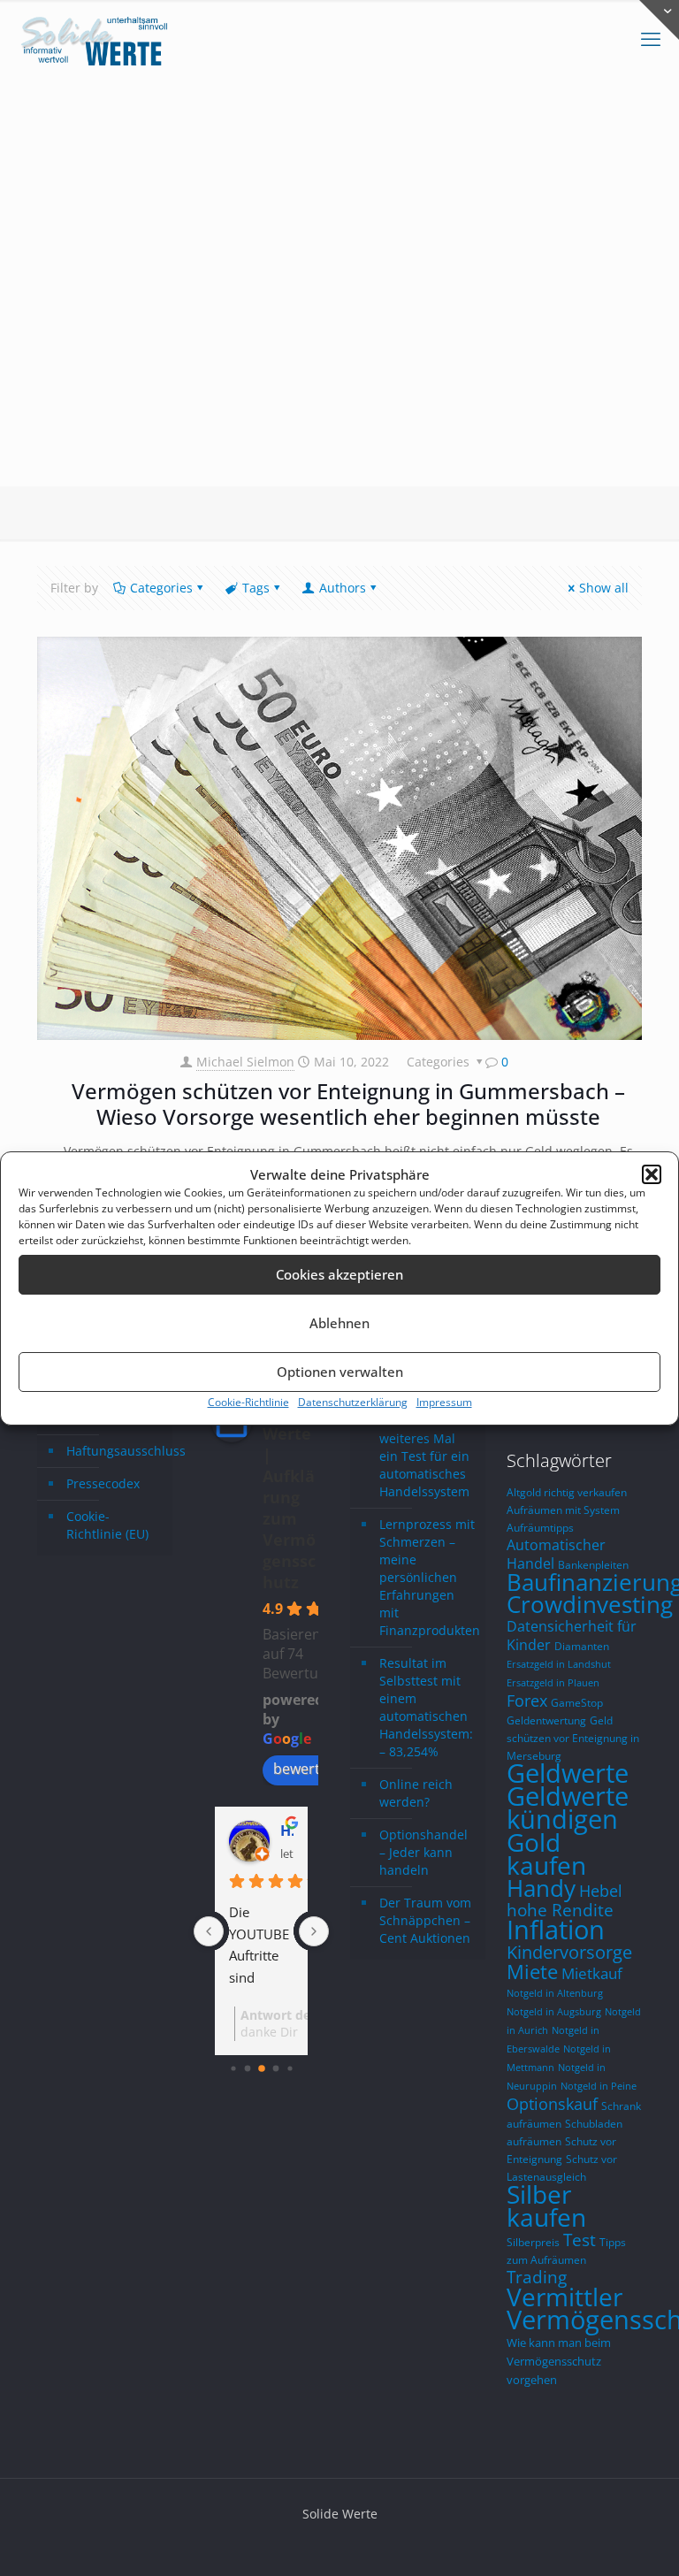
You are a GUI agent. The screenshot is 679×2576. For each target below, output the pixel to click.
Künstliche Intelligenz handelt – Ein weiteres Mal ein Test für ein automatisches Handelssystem (424, 1438)
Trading (537, 2277)
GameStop (577, 1702)
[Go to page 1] (247, 2069)
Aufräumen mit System (563, 1510)
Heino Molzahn (287, 1831)
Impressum (444, 1402)
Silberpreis (533, 2242)
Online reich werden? (416, 1793)
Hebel (601, 1891)
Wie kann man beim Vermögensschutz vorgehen (559, 2362)
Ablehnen (339, 1323)
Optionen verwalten (340, 1372)
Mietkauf (592, 1973)
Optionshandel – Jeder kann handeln (423, 1852)
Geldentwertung (546, 1720)
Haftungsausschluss (115, 1451)
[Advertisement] (339, 354)
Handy (541, 1888)
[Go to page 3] (275, 2069)
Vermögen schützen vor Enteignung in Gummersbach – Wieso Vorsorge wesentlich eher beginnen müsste (348, 1104)
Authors (343, 588)
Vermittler (565, 2297)
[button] (652, 1174)
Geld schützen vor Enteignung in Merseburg (573, 1738)
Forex (527, 1701)
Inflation (556, 1930)
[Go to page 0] (233, 2068)
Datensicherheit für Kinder (572, 1636)
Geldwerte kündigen (568, 1808)
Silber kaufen (546, 2205)
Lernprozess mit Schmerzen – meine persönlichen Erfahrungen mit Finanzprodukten (428, 1577)
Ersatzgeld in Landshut (559, 1664)
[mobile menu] (651, 40)
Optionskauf (552, 2104)
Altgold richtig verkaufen (567, 1492)
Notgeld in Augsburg (554, 2012)
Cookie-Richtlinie (248, 1402)
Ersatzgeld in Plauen (553, 1683)
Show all (604, 588)
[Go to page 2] (262, 2068)
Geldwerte (568, 1773)
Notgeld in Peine (599, 2086)
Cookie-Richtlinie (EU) (107, 1525)
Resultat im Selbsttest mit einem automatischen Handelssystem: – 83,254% (426, 1707)
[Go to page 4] (290, 2068)
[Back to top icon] (594, 2540)
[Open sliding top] (659, 20)
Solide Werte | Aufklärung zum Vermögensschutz (289, 1497)
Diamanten (582, 1646)
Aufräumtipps (540, 1527)
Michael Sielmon (245, 1062)
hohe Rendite (560, 1910)
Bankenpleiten (593, 1564)
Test (580, 2240)
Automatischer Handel (556, 1554)
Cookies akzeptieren (339, 1274)
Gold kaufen (546, 1854)
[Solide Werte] (97, 40)
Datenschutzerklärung (353, 1402)
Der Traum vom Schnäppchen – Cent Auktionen (425, 1920)
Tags (256, 588)
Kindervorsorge (569, 1952)
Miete (532, 1972)
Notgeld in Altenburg (555, 1993)
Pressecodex (103, 1483)
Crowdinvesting (590, 1604)
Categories (161, 588)
